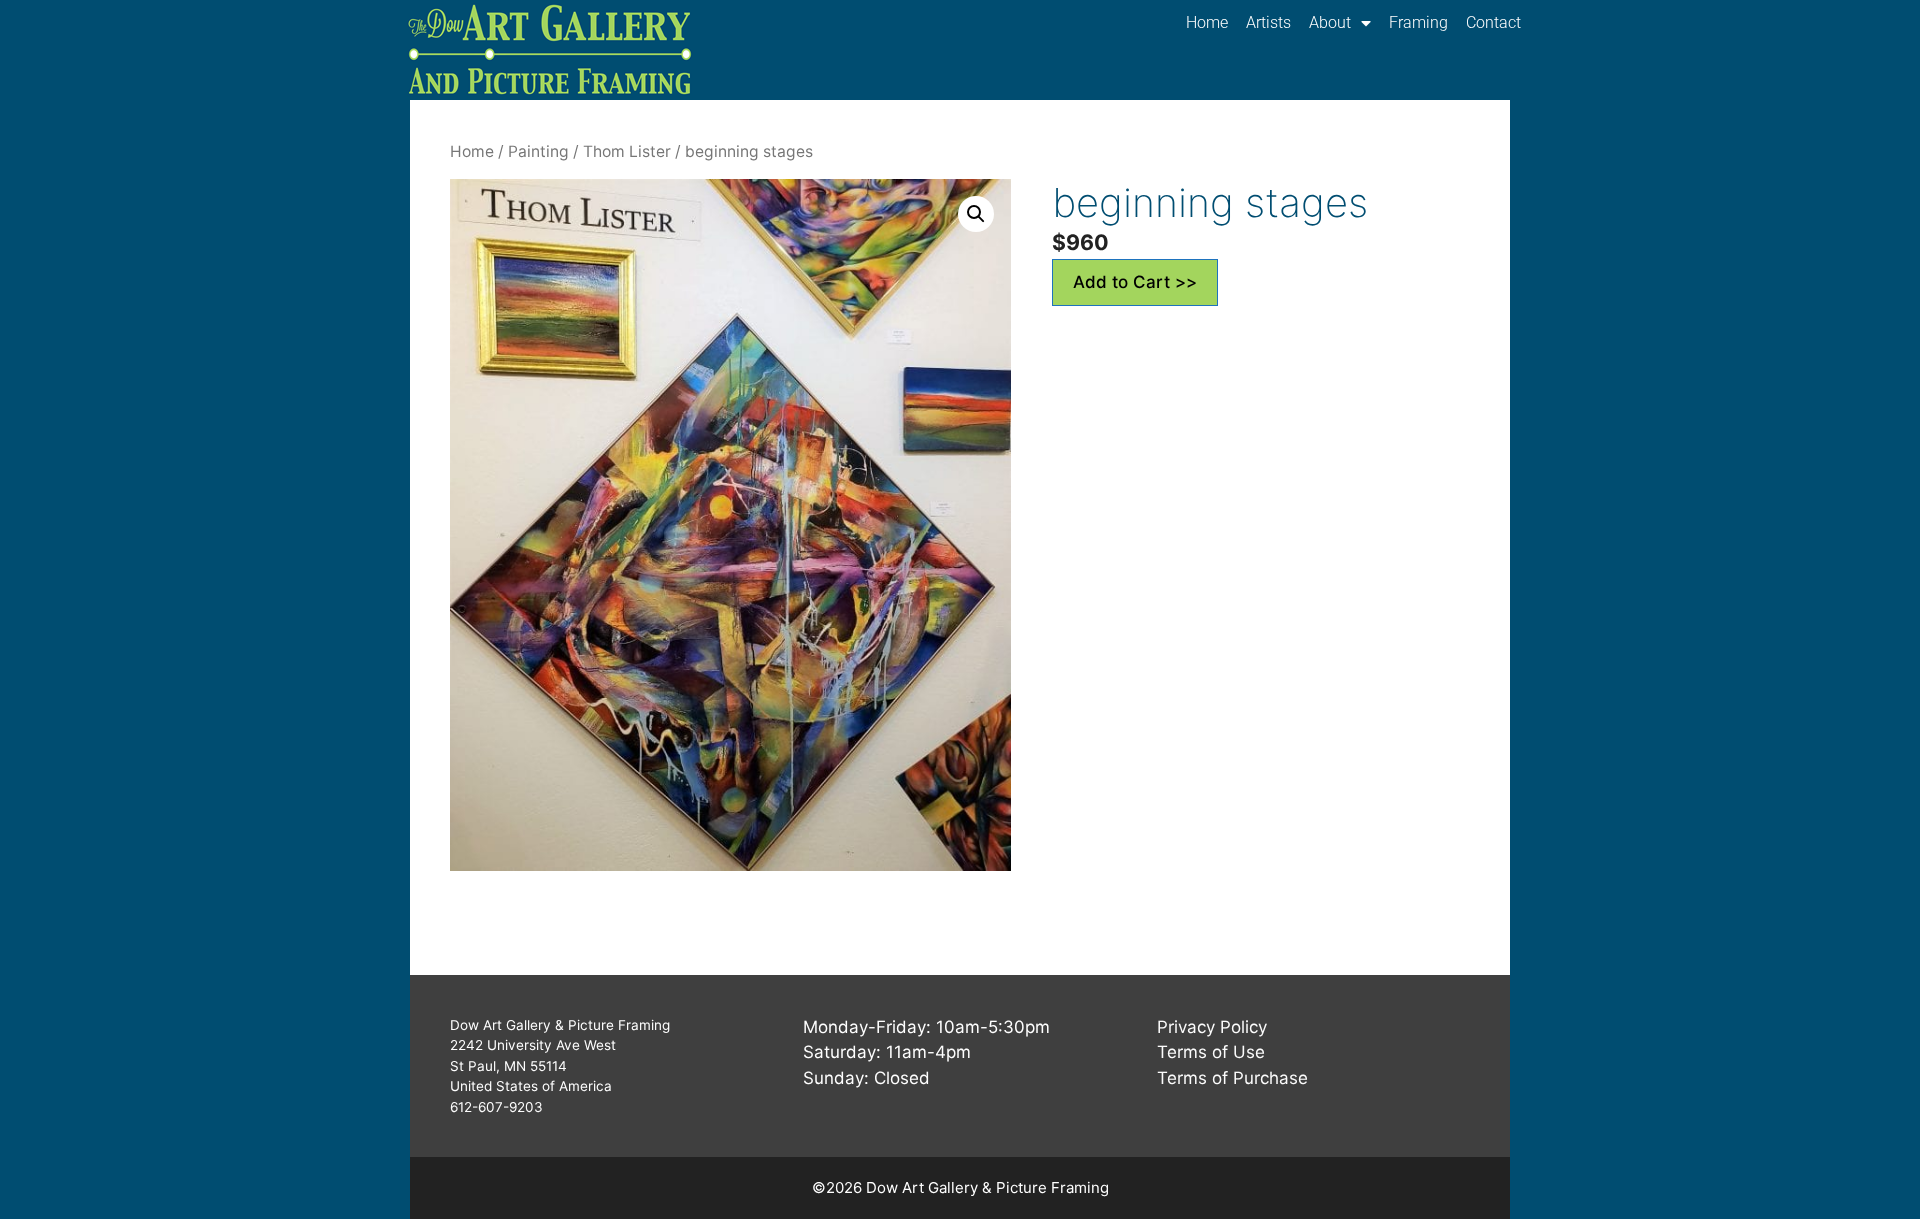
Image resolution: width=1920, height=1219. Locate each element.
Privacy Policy (1212, 1027)
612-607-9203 (496, 1107)
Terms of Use (1211, 1052)
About (1330, 22)
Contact (1493, 22)
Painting (538, 151)
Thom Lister (627, 151)
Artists (1268, 22)
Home (1207, 22)
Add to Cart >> (1135, 282)
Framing (1418, 22)
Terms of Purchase (1232, 1078)
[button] (976, 214)
